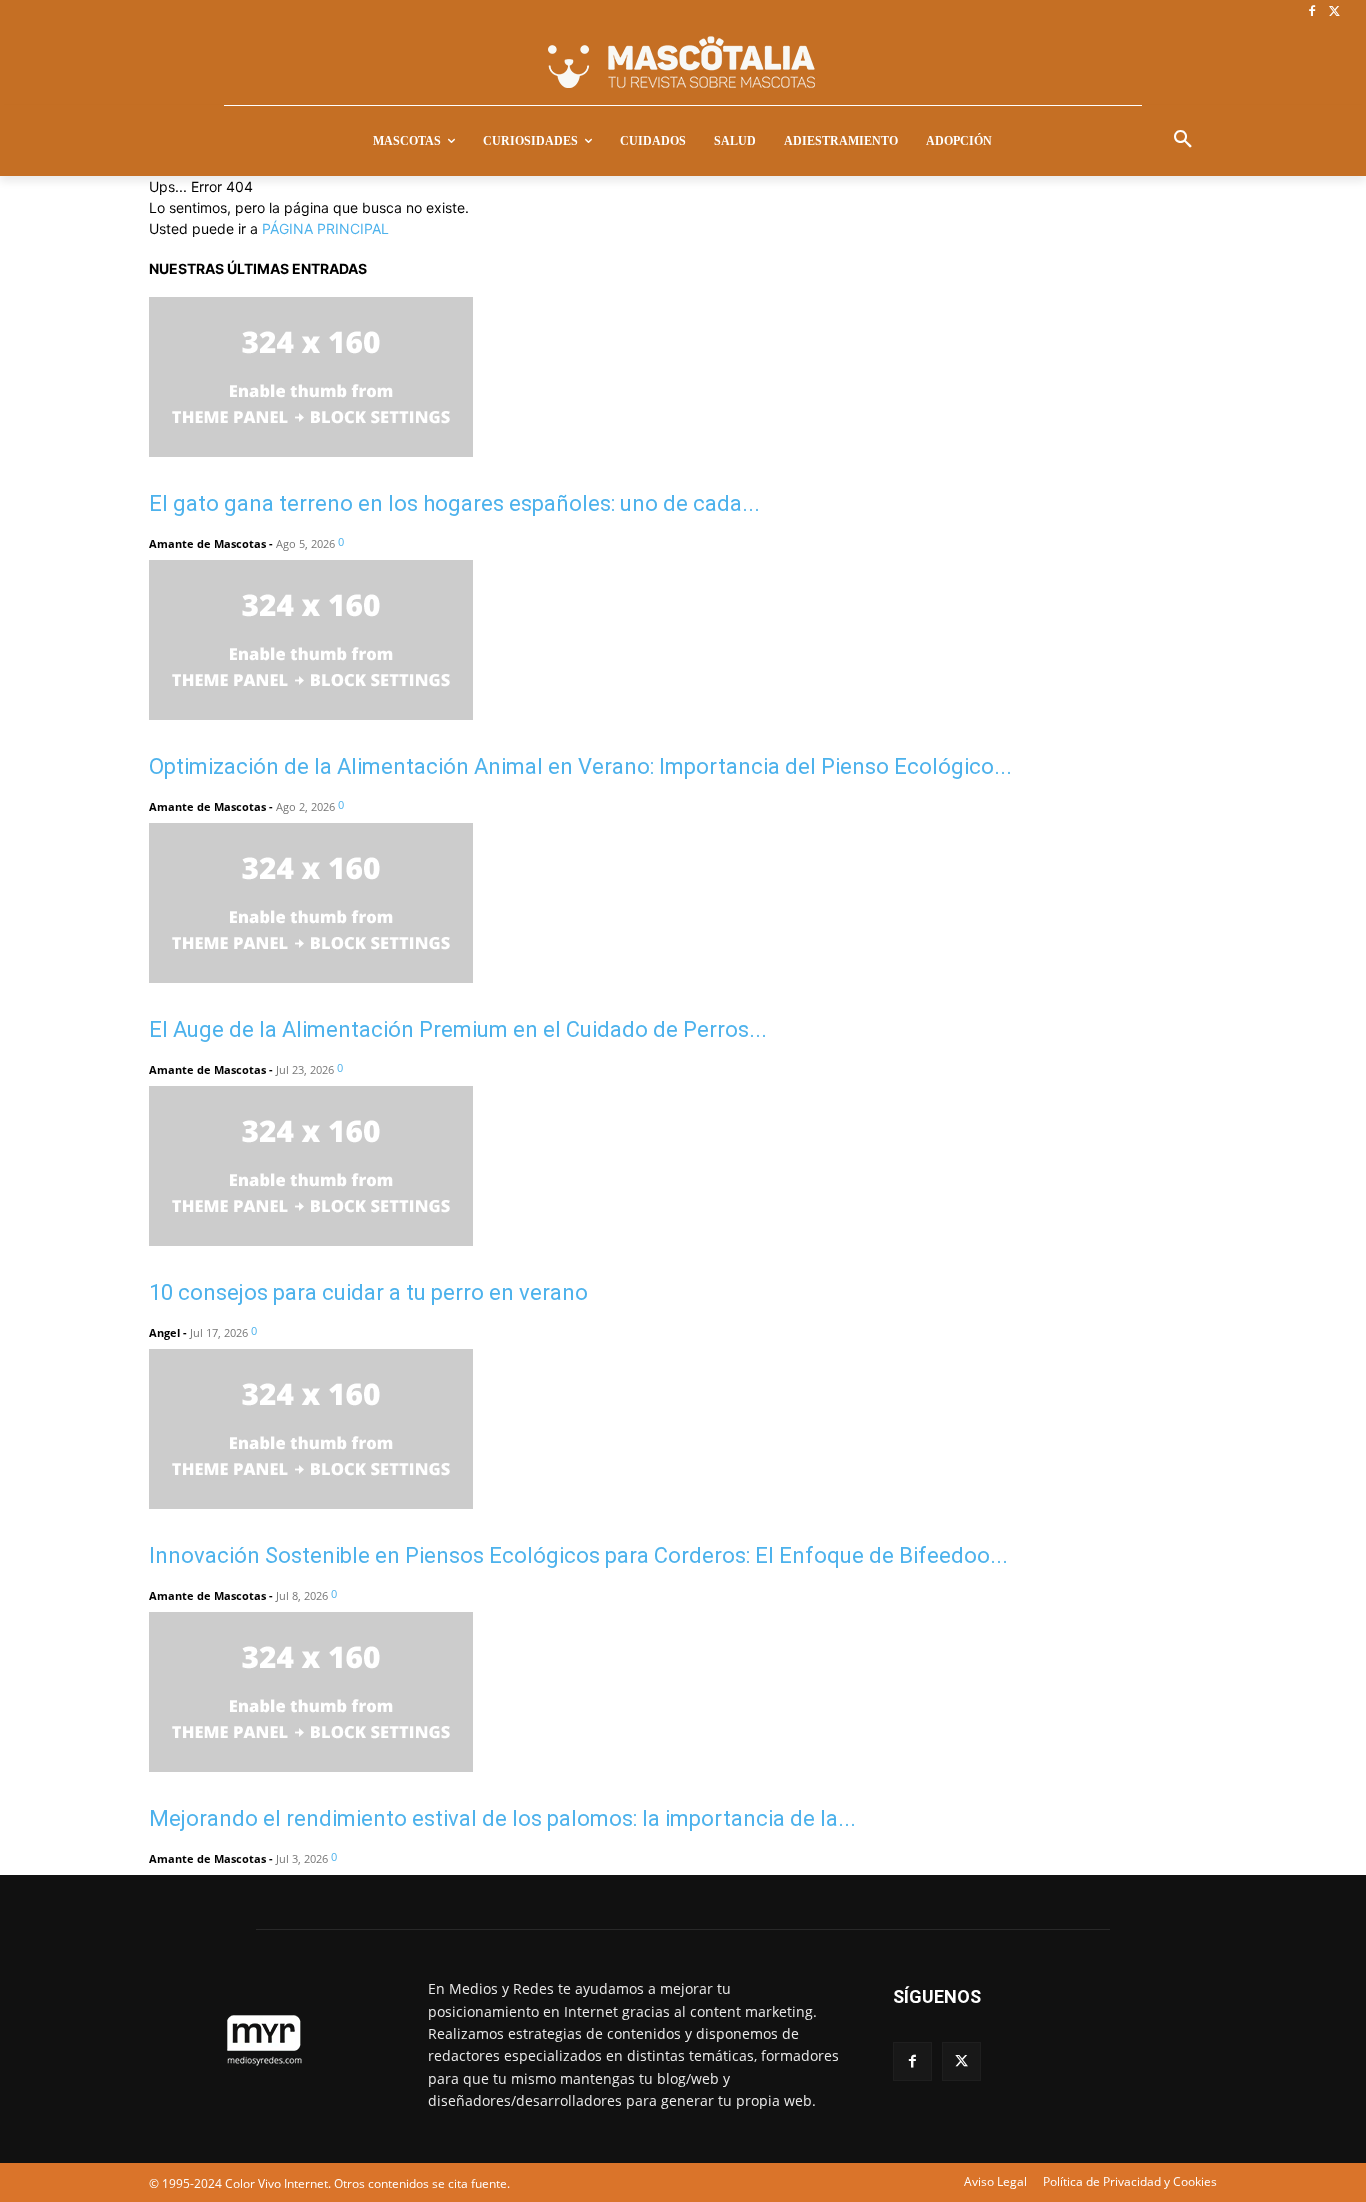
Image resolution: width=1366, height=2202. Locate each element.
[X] (1334, 12)
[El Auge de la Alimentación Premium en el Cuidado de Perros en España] (311, 977)
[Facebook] (1311, 12)
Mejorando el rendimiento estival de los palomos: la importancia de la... (502, 1818)
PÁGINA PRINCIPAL (325, 228)
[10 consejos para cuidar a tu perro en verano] (311, 1240)
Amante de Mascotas (207, 543)
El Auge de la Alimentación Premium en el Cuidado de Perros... (458, 1029)
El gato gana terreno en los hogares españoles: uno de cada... (454, 503)
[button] (1183, 140)
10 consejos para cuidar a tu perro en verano (368, 1292)
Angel (164, 1332)
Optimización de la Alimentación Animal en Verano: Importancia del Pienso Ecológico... (580, 766)
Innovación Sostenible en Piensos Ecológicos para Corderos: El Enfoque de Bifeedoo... (578, 1555)
